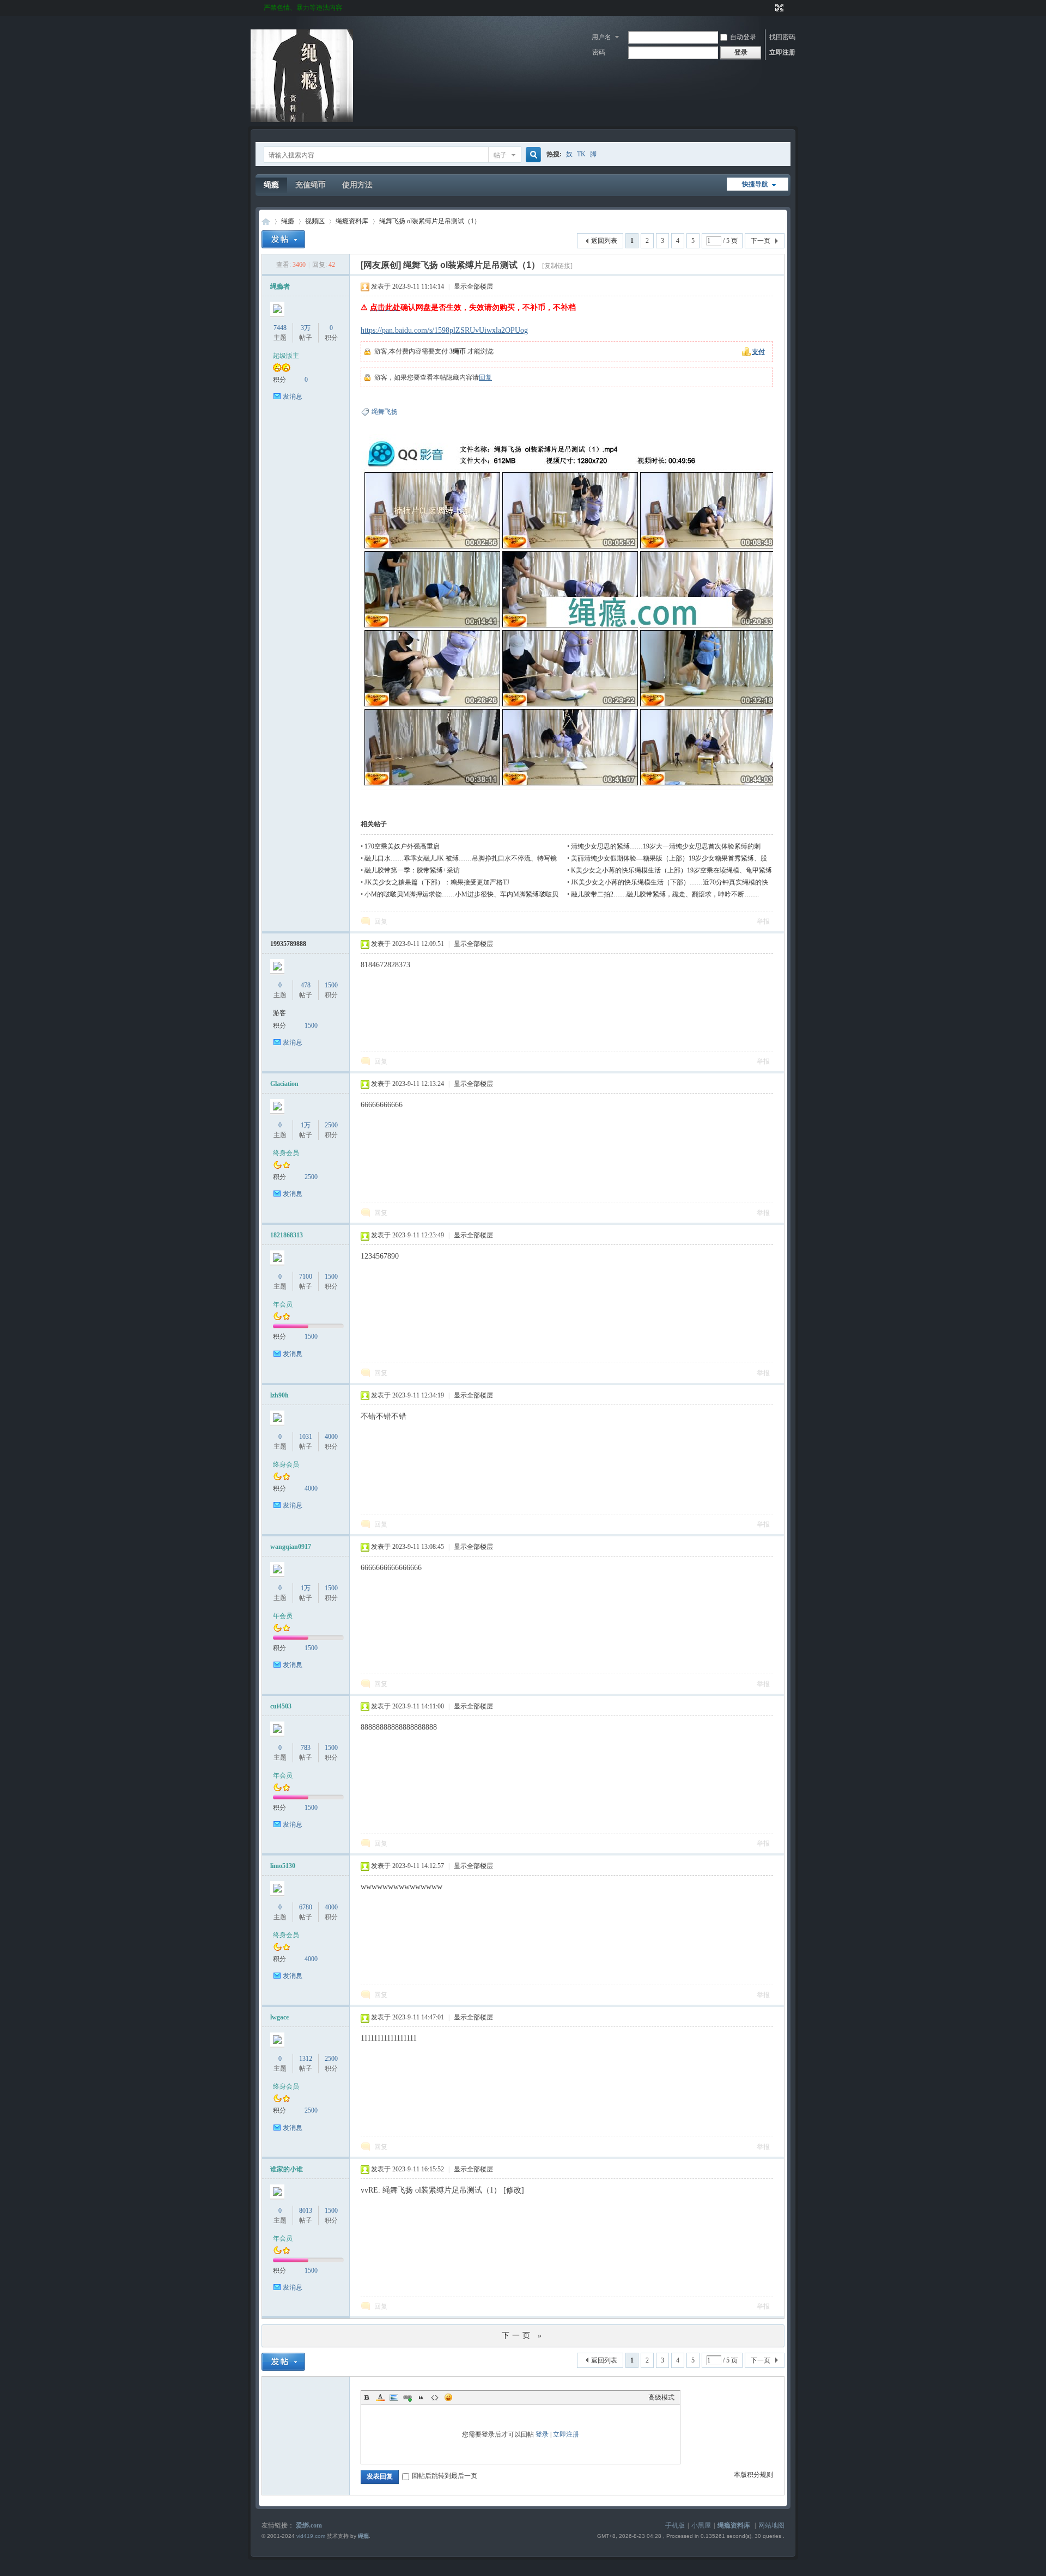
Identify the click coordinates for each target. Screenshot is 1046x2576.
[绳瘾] (302, 120)
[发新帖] (283, 239)
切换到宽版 (778, 8)
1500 (331, 985)
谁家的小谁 (287, 2169)
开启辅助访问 (769, 8)
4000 (331, 1437)
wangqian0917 (291, 1547)
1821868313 (287, 1235)
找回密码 (782, 37)
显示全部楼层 (473, 286)
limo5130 (283, 1866)
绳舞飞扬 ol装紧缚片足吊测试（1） (430, 221)
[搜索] (532, 155)
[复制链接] (557, 266)
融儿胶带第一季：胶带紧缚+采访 (412, 870)
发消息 (293, 396)
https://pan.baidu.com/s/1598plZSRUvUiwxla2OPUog (444, 330)
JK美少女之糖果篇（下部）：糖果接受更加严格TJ (437, 882)
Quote (421, 2397)
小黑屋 (701, 2525)
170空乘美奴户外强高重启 (402, 846)
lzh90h (279, 1395)
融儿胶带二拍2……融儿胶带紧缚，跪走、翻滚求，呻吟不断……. (665, 894)
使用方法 (357, 185)
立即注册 (782, 52)
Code (435, 2397)
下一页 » (523, 2336)
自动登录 (743, 37)
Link (408, 2397)
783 (306, 1748)
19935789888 (288, 944)
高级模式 (661, 2397)
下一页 (761, 241)
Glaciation (284, 1084)
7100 (306, 1277)
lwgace (279, 2017)
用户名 (601, 37)
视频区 (315, 221)
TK (581, 154)
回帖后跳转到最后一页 (445, 2476)
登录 (542, 2434)
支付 (758, 352)
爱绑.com (309, 2525)
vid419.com (311, 2536)
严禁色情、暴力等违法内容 (303, 8)
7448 (280, 328)
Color (380, 2397)
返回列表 (604, 241)
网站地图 (771, 2525)
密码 (599, 52)
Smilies (448, 2397)
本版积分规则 (753, 2475)
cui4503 (281, 1706)
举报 (763, 921)
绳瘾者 (280, 286)
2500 (331, 1125)
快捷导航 (755, 184)
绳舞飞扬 (385, 412)
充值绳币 (311, 185)
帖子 (500, 155)
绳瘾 (271, 185)
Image (394, 2397)
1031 (306, 1437)
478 (306, 985)
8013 (306, 2211)
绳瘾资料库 (352, 221)
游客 (279, 1013)
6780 (306, 1907)
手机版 (675, 2525)
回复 (485, 377)
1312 (306, 2059)
